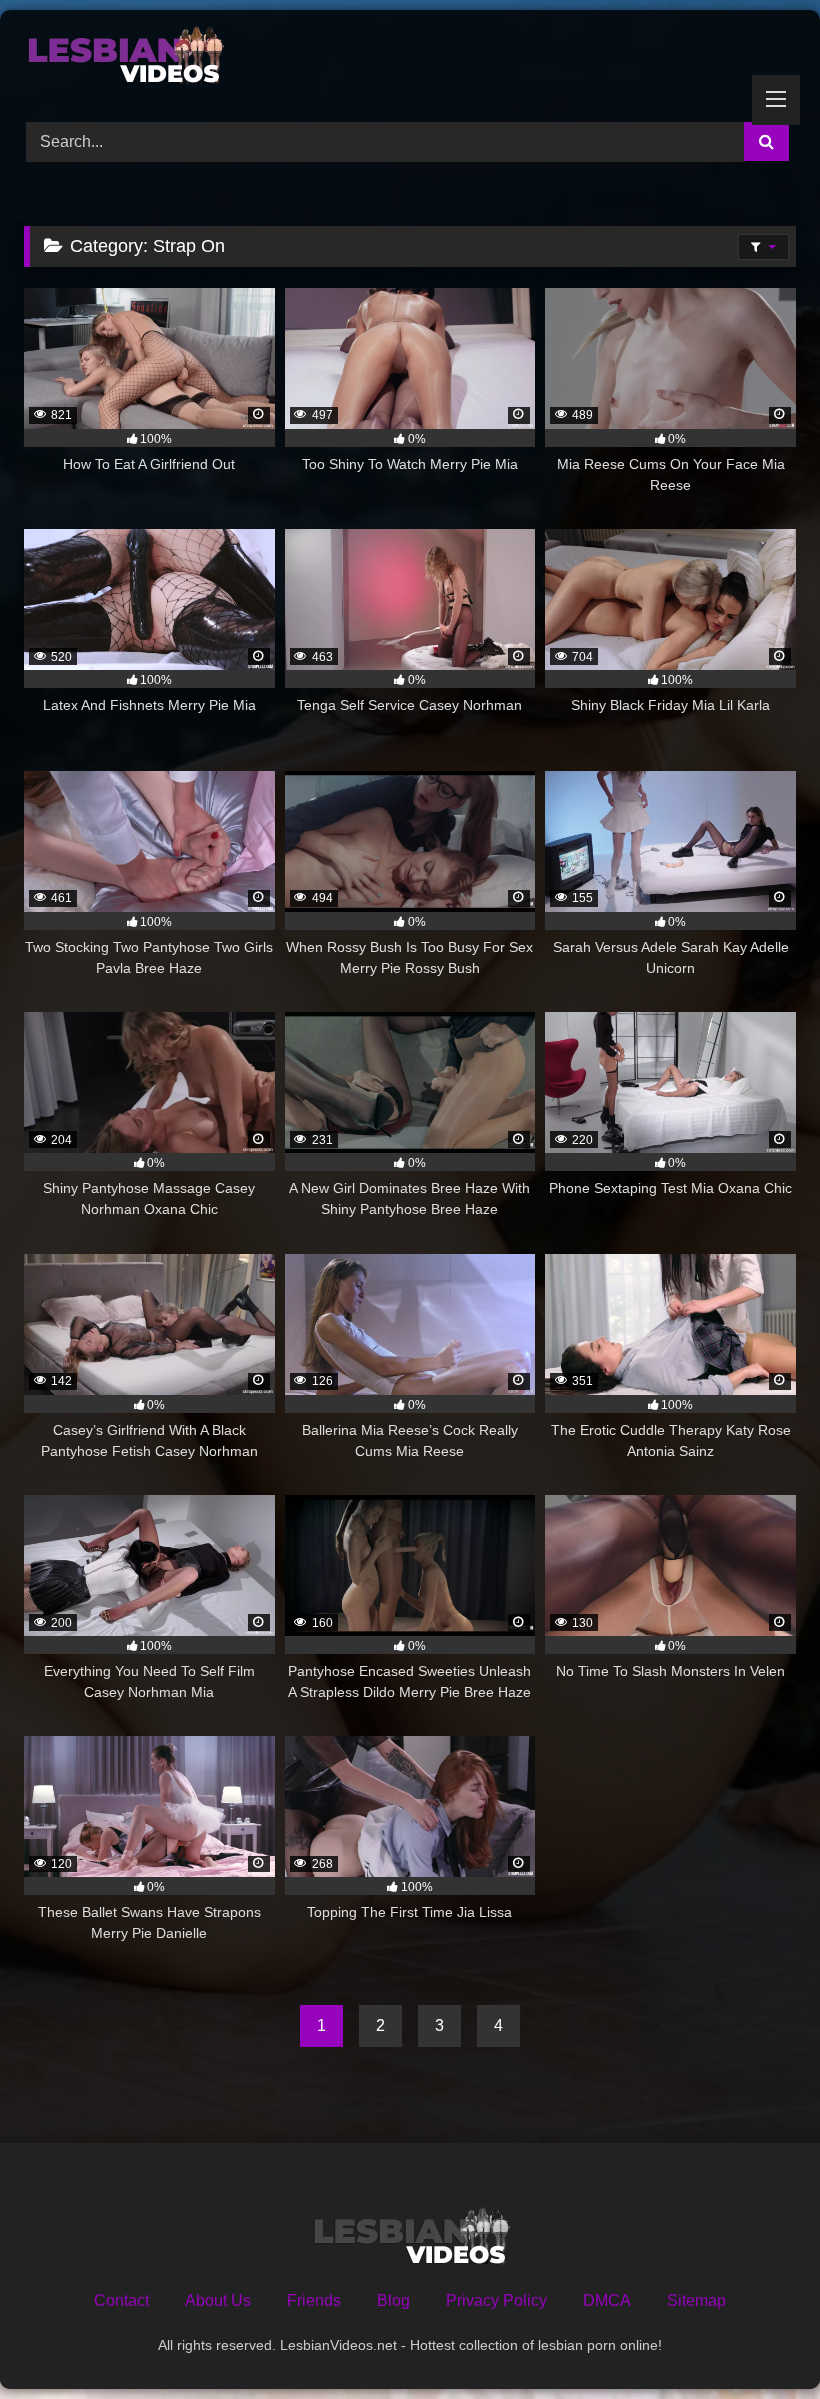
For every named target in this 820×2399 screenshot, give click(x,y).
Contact (121, 2300)
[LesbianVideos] (410, 59)
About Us (218, 2300)
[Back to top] (758, 2339)
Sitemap (696, 2300)
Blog (393, 2300)
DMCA (607, 2300)
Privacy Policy (496, 2300)
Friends (314, 2300)
